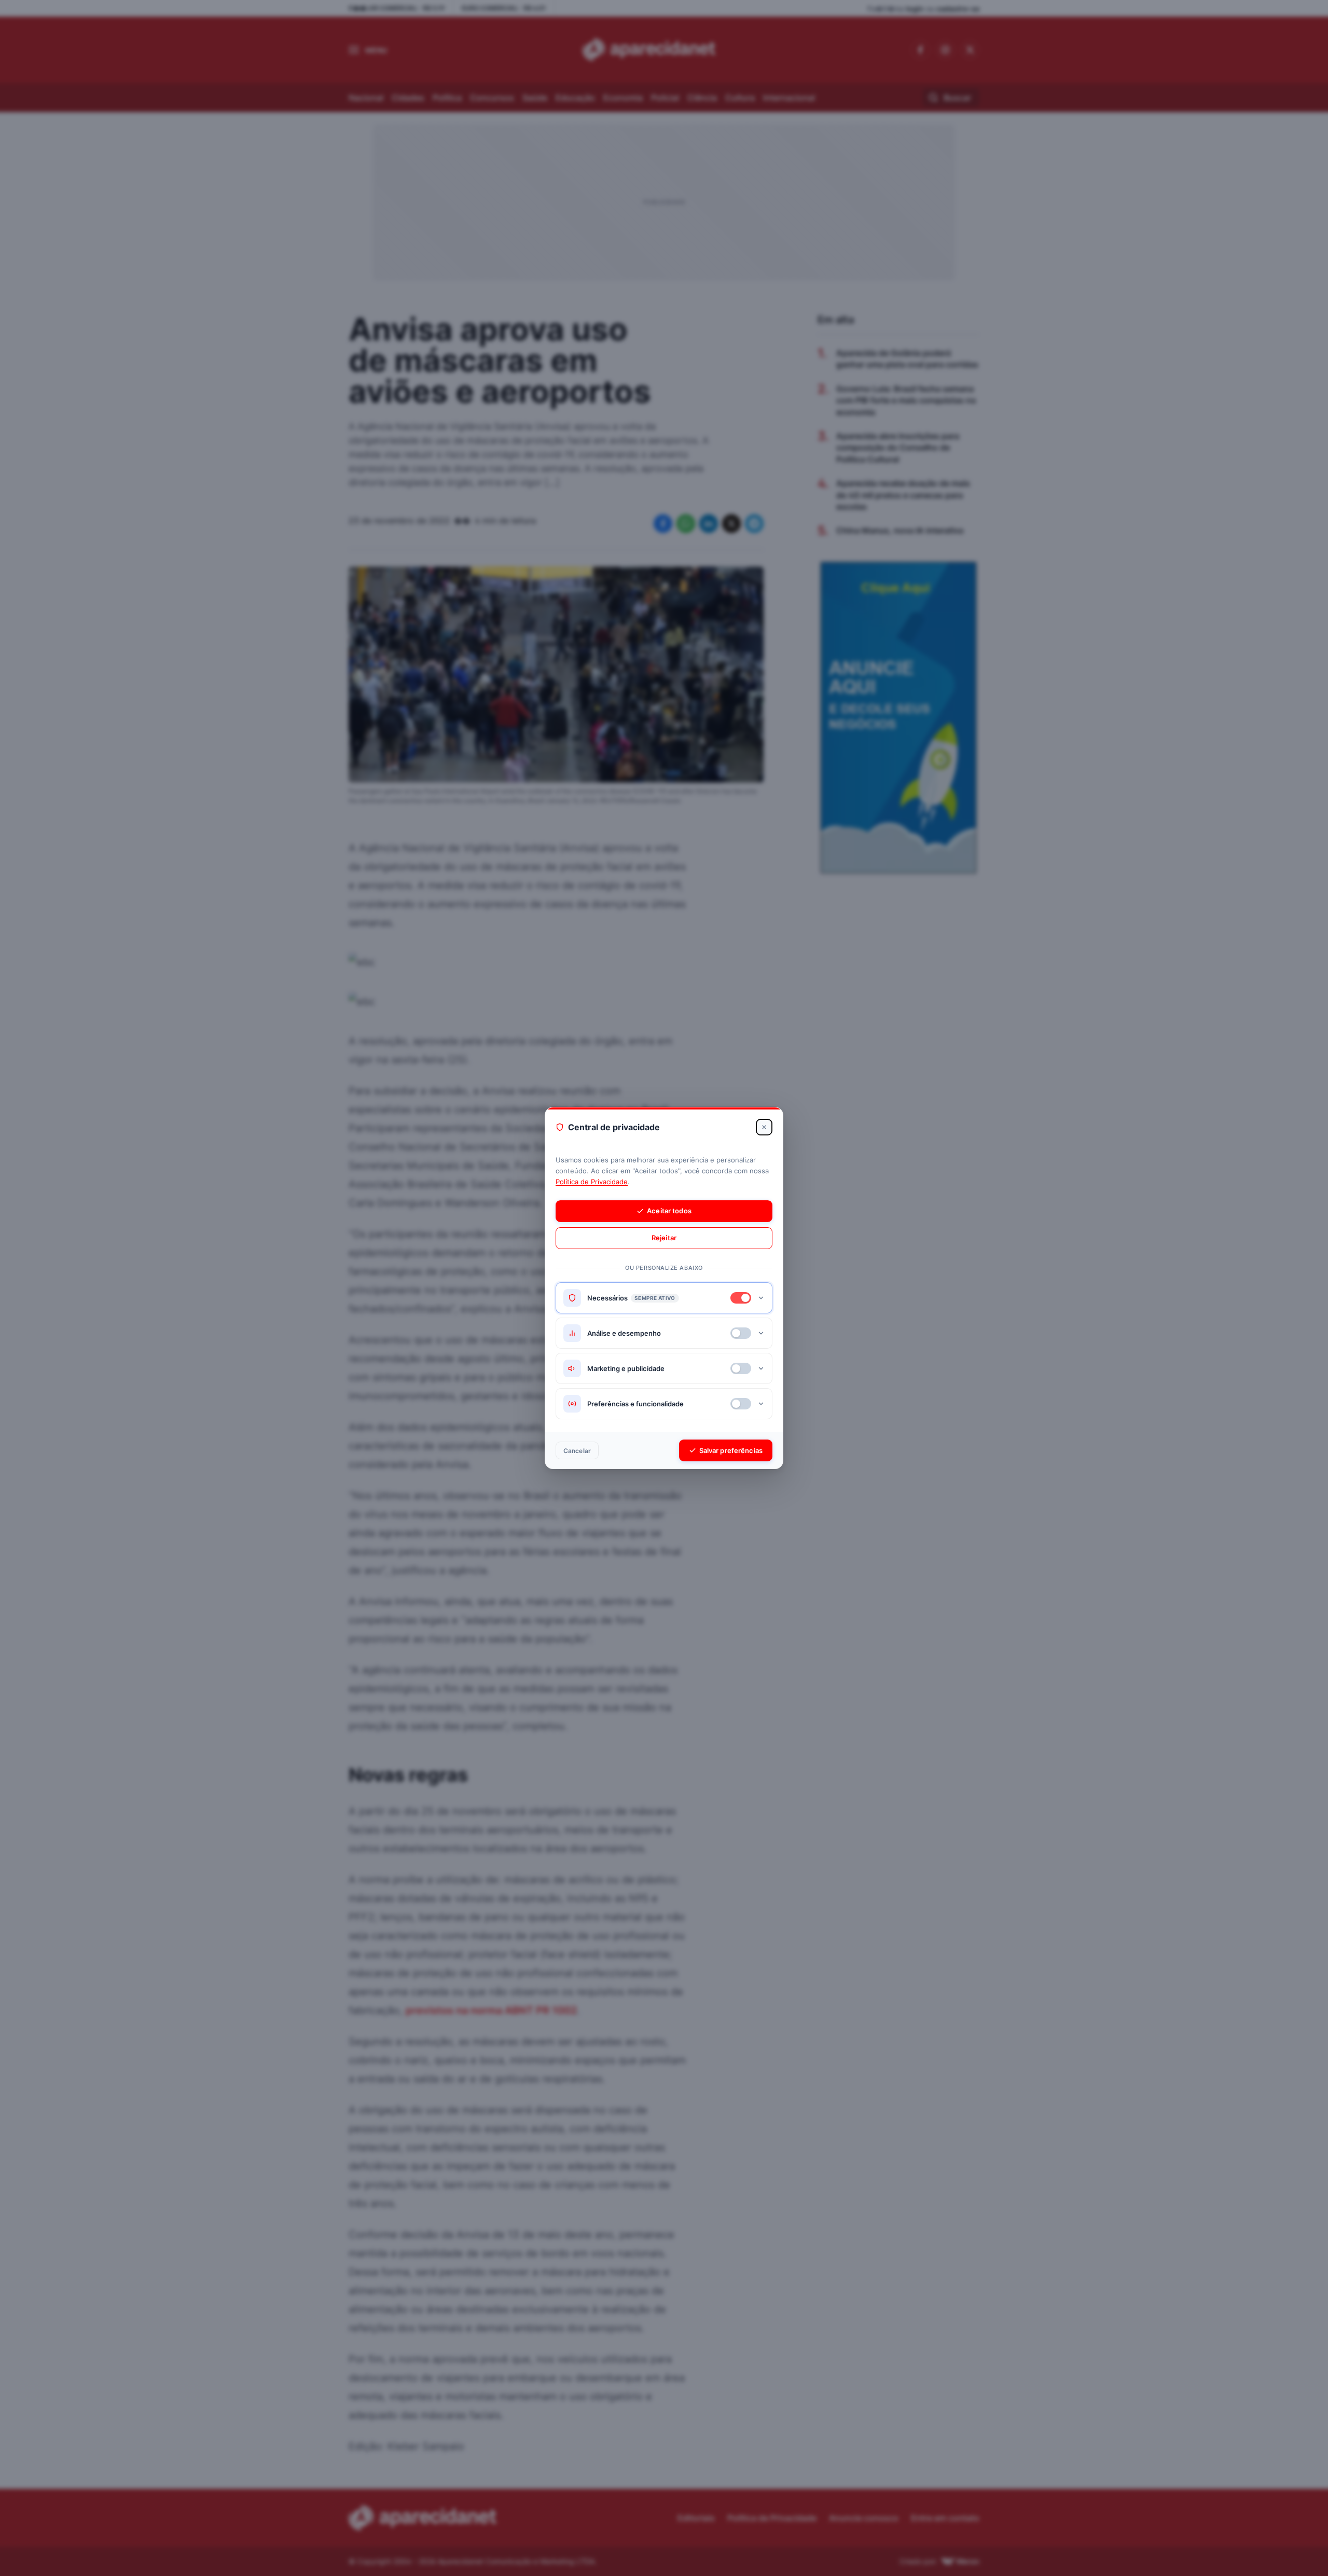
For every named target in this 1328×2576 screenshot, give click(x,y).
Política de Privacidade (592, 1182)
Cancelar (577, 1451)
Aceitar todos (669, 1211)
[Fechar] (764, 1127)
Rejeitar (664, 1238)
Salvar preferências (731, 1450)
